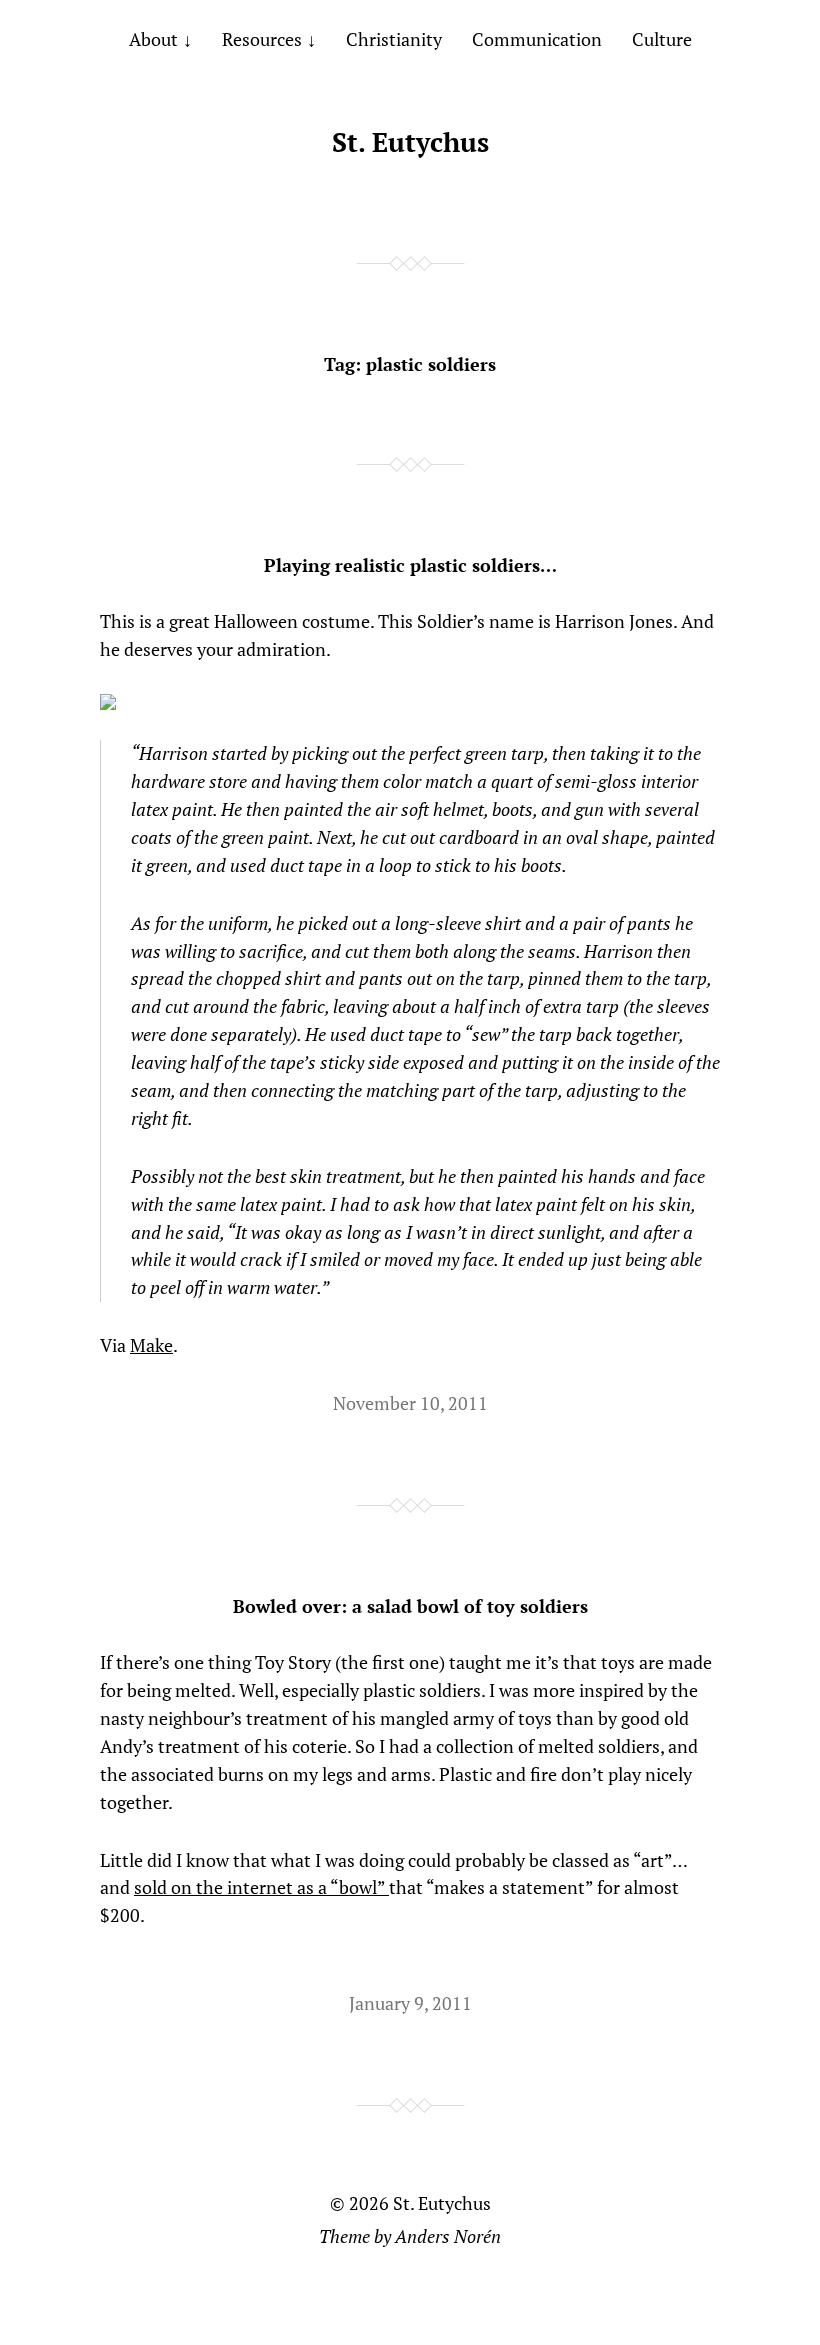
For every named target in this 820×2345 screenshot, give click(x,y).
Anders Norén (448, 2236)
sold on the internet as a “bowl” (261, 1887)
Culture (662, 39)
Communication (537, 39)
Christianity (394, 39)
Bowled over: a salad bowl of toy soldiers (410, 1606)
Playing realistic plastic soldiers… (410, 565)
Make (151, 1345)
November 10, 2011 (410, 1403)
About (153, 39)
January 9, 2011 (410, 2003)
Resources (262, 39)
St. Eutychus (410, 142)
